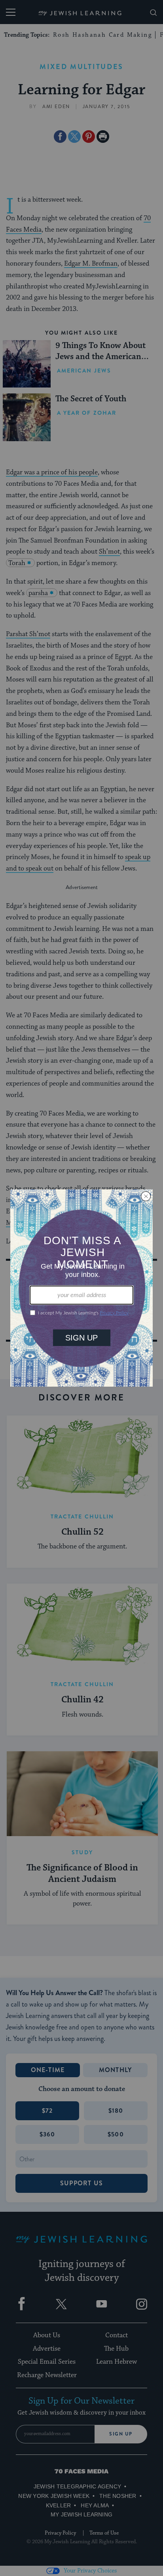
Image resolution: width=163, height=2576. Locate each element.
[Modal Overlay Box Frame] (81, 1288)
